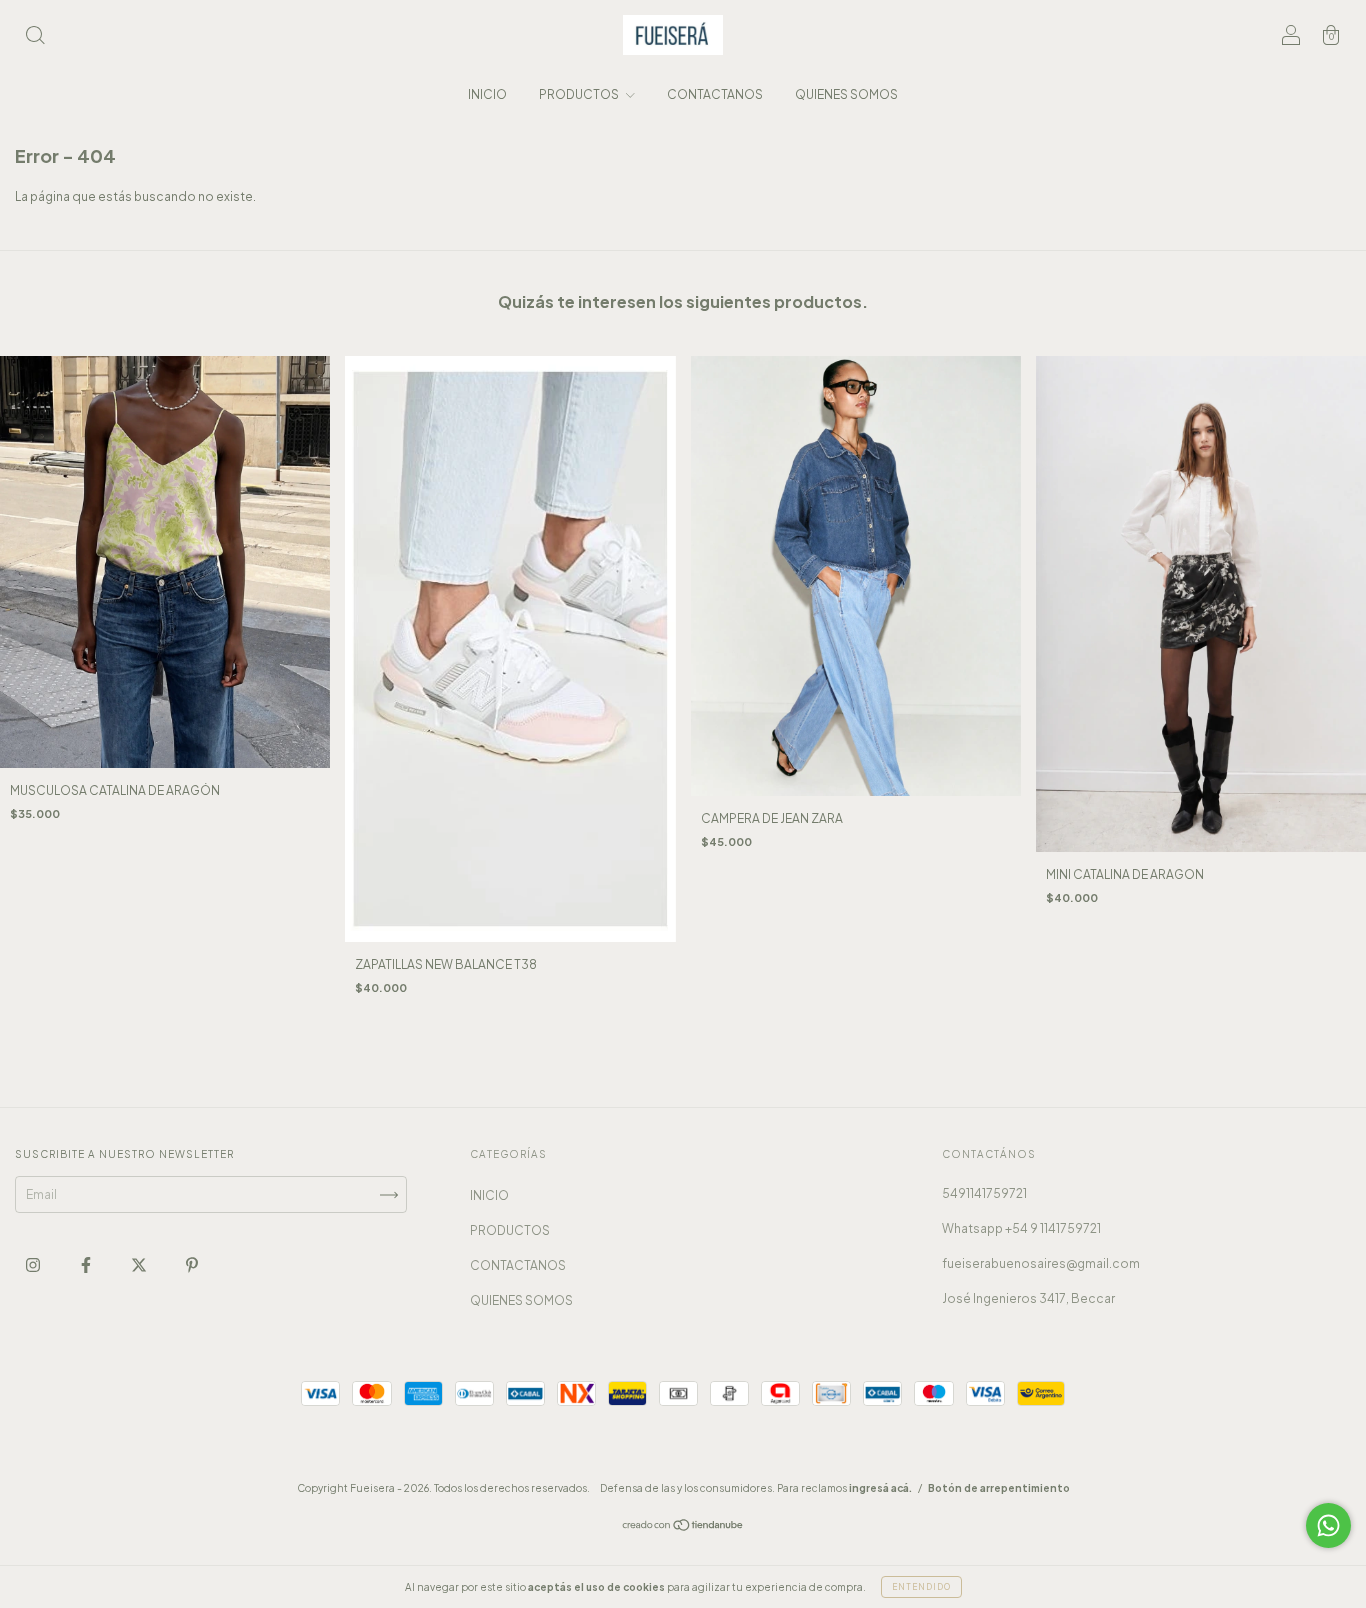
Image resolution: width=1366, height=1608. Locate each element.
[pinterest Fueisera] (192, 1264)
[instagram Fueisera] (34, 1264)
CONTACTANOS (715, 94)
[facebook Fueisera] (87, 1264)
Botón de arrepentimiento (999, 1488)
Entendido (921, 1587)
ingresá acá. (880, 1488)
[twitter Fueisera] (140, 1264)
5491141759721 (984, 1193)
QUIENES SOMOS (846, 94)
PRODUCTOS (580, 94)
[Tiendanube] (683, 1527)
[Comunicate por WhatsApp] (1328, 1525)
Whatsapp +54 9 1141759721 (1021, 1228)
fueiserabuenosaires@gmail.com (1041, 1263)
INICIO (487, 94)
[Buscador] (35, 37)
